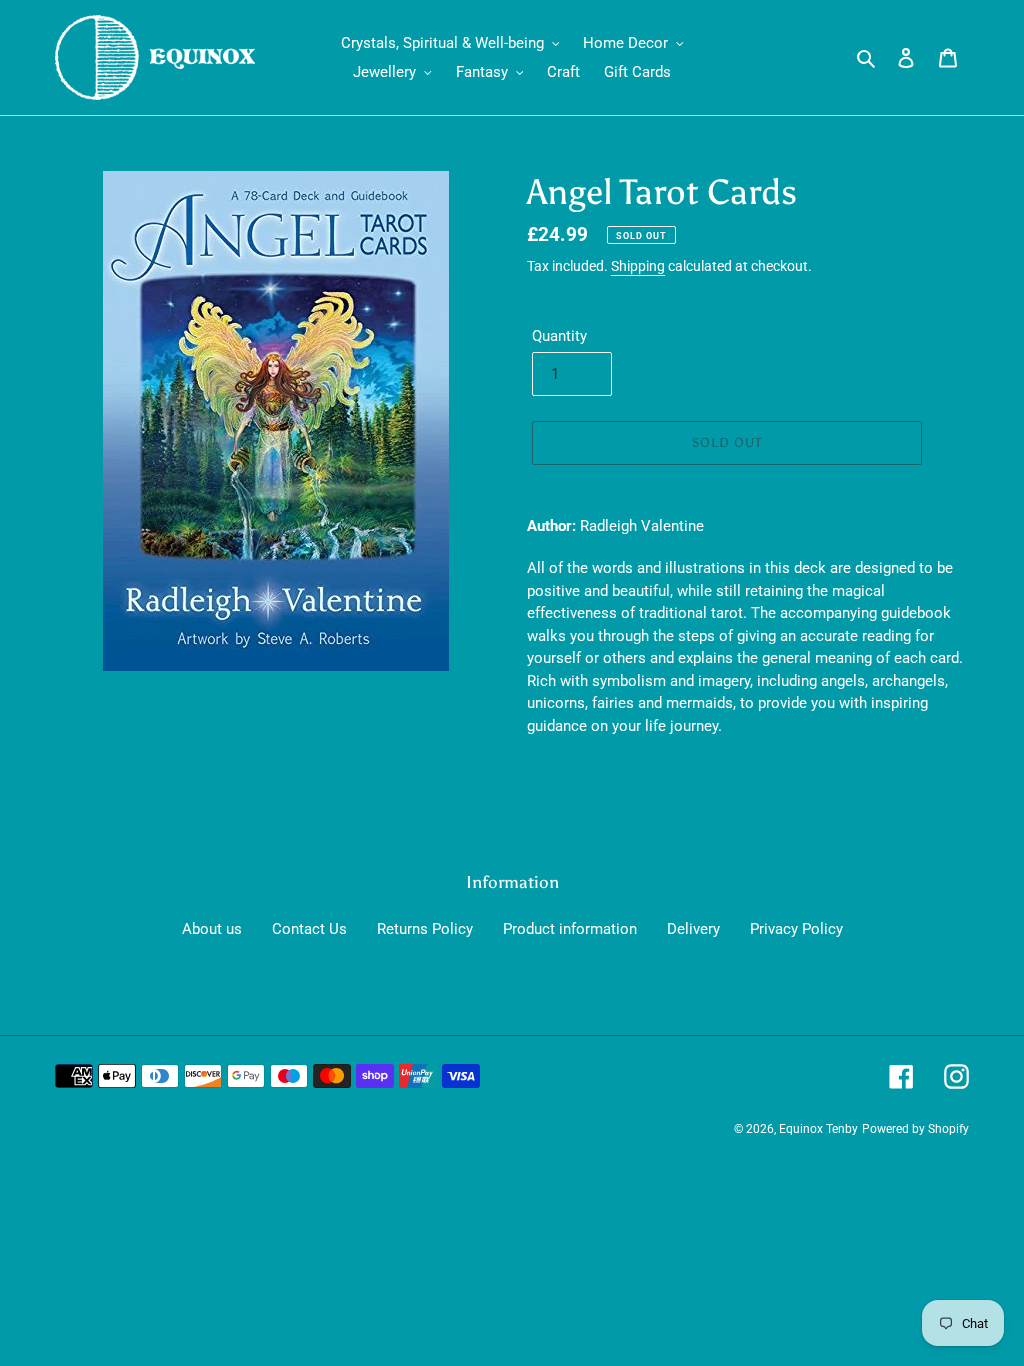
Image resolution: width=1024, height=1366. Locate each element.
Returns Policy (425, 929)
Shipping (638, 266)
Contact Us (309, 929)
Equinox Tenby (818, 1129)
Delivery (693, 929)
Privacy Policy (796, 929)
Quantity (559, 336)
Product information (570, 929)
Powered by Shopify (915, 1129)
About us (212, 929)
